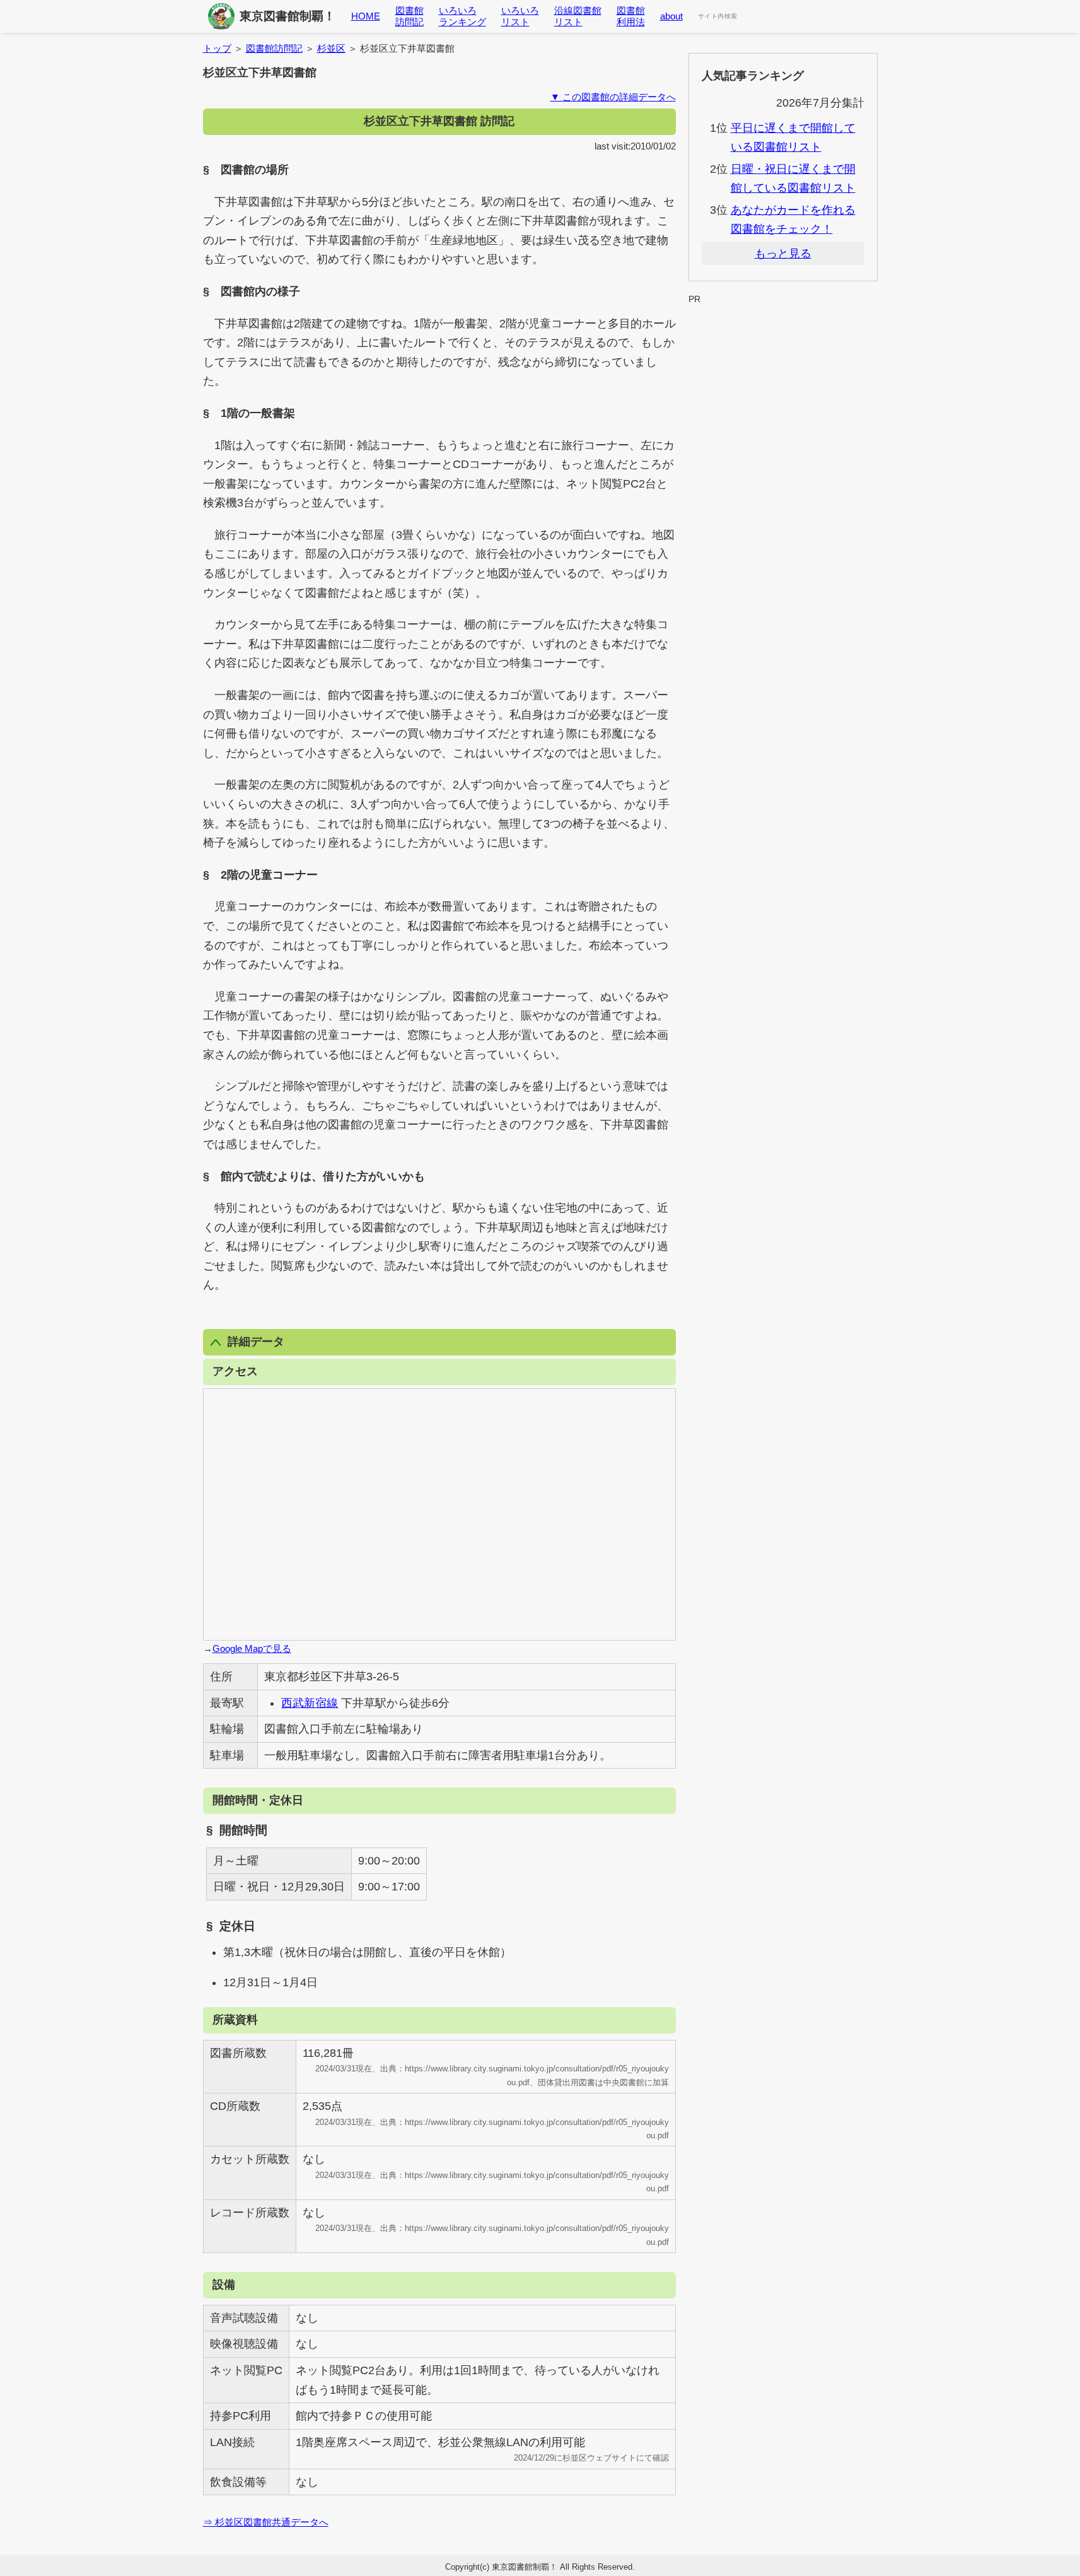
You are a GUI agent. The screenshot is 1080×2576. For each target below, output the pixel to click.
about (671, 16)
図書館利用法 (631, 16)
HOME (366, 16)
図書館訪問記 (409, 16)
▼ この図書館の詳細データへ (613, 97)
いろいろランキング (462, 16)
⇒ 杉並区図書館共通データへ (266, 2522)
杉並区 (331, 48)
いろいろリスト (520, 16)
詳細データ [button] (256, 1342)
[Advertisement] (783, 337)
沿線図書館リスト (578, 16)
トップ (217, 48)
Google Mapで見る (252, 1648)
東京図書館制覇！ (287, 16)
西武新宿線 (310, 1703)
